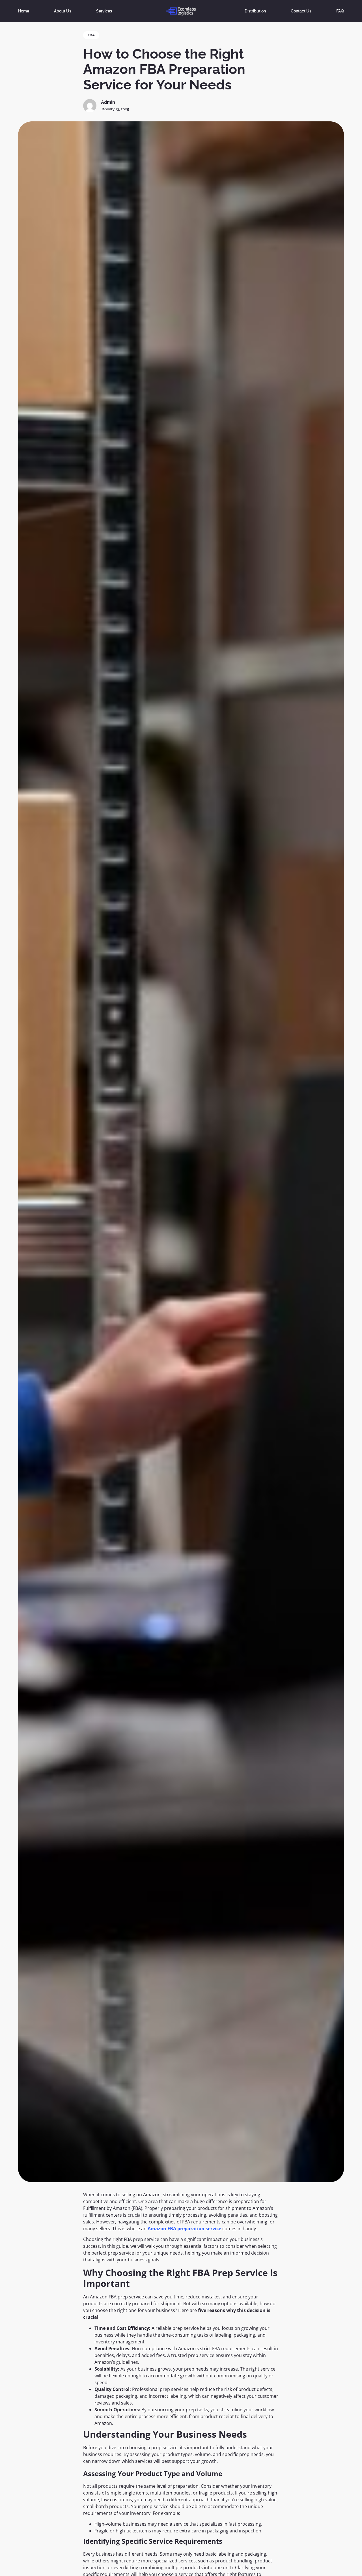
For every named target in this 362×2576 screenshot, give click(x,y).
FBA (91, 35)
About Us (63, 11)
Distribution (255, 11)
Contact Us (301, 11)
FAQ (340, 11)
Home (24, 11)
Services (104, 11)
